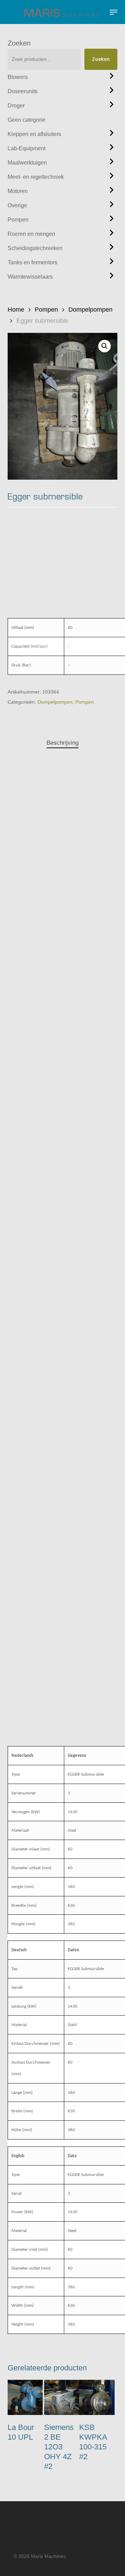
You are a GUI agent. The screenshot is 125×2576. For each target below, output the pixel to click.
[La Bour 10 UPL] (25, 2397)
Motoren (18, 191)
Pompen (18, 220)
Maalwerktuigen (27, 163)
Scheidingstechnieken (35, 248)
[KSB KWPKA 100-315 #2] (97, 2397)
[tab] (63, 743)
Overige (17, 205)
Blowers (18, 77)
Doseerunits (23, 91)
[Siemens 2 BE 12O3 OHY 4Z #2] (62, 2397)
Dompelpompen (90, 310)
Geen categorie (27, 120)
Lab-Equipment (27, 148)
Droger (16, 106)
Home (16, 310)
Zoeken (19, 43)
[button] (114, 12)
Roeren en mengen (31, 234)
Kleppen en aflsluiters (34, 134)
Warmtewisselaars (30, 277)
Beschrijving (62, 743)
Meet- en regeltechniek (36, 177)
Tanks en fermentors (32, 262)
